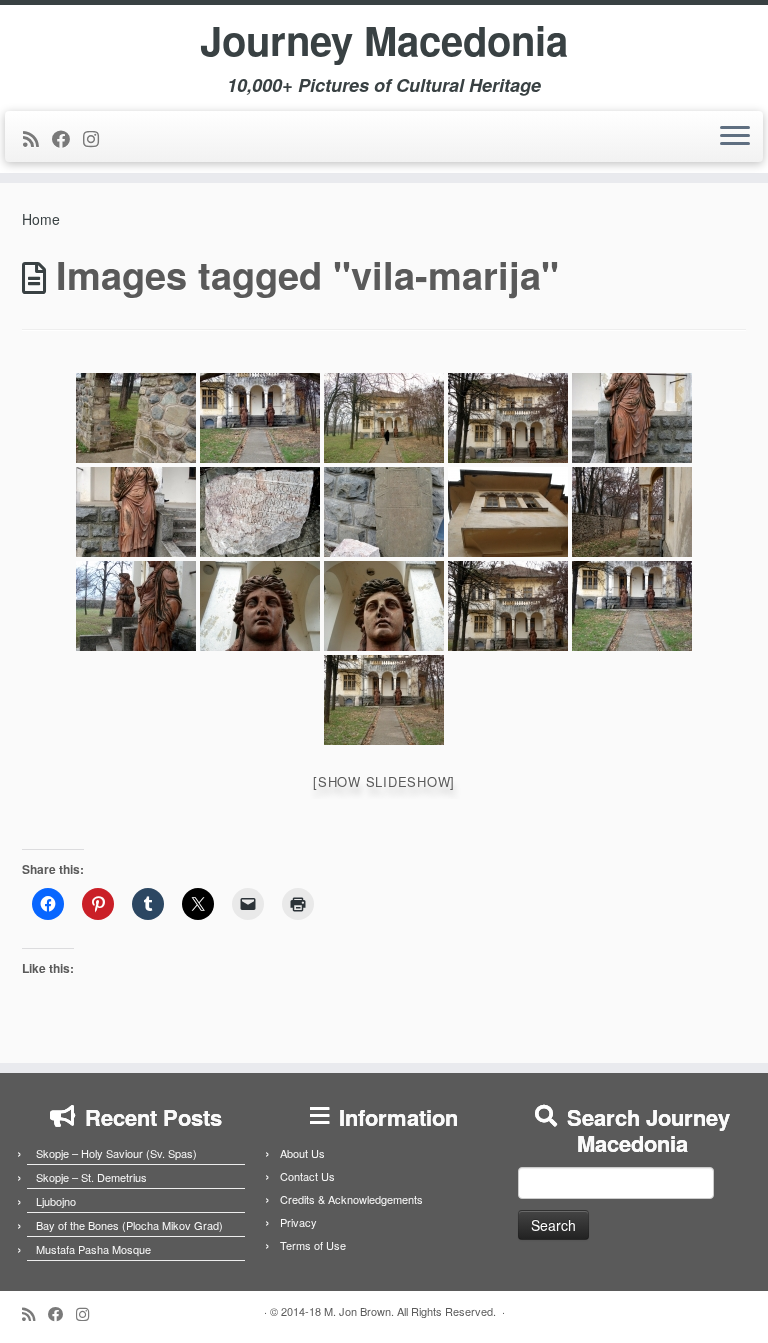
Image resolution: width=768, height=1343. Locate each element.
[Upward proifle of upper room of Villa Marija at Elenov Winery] (508, 512)
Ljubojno (56, 1201)
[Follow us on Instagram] (97, 138)
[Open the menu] (735, 137)
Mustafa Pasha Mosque (93, 1249)
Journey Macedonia (384, 40)
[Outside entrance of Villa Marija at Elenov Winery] (136, 418)
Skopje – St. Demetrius (91, 1177)
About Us (302, 1153)
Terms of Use (313, 1245)
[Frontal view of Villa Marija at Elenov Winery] (260, 418)
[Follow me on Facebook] (67, 138)
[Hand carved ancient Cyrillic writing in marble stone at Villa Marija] (260, 512)
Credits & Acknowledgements (351, 1199)
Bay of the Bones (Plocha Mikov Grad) (129, 1225)
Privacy (298, 1222)
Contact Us (307, 1176)
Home (41, 219)
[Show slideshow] (384, 781)
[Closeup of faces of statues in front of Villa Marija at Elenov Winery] (260, 606)
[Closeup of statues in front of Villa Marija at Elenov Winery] (632, 418)
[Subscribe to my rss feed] (37, 138)
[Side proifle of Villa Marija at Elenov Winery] (632, 512)
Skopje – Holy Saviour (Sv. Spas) (116, 1153)
